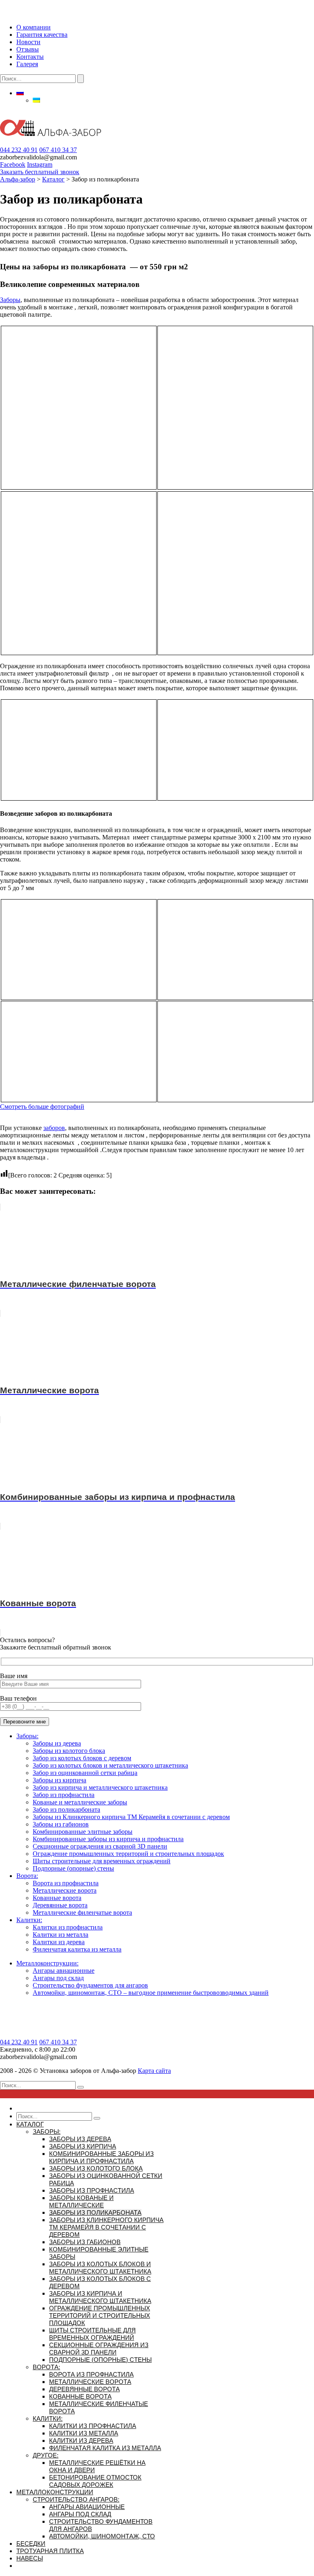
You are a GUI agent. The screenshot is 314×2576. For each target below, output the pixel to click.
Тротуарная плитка (50, 2551)
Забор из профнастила (64, 1795)
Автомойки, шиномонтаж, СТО (102, 2536)
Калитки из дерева (59, 1942)
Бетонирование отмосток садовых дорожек (95, 2481)
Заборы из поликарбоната (95, 2212)
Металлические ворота (65, 1890)
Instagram (40, 164)
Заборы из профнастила (92, 2190)
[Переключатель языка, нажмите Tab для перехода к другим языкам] (20, 93)
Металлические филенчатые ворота (82, 1912)
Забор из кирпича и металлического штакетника (100, 1787)
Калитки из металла (61, 1935)
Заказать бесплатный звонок (40, 172)
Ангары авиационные (64, 1971)
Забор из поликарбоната (66, 1809)
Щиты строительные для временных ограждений (102, 1861)
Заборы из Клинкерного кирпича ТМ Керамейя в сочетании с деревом (131, 1817)
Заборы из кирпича (59, 1780)
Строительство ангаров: (76, 2499)
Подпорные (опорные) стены (73, 1868)
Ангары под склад (58, 1978)
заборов (54, 1128)
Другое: (46, 2455)
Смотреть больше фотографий (42, 1107)
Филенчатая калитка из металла (77, 1949)
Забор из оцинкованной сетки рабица (85, 1773)
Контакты (30, 57)
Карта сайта (154, 2071)
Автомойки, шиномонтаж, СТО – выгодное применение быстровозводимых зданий (151, 1993)
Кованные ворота (57, 1898)
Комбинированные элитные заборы (83, 1832)
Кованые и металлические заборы (80, 1802)
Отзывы (28, 49)
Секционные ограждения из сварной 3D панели (100, 1846)
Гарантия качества (42, 35)
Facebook (13, 164)
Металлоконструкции (55, 2492)
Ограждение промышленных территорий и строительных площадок (128, 1854)
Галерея (27, 64)
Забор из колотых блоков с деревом (82, 1758)
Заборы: (27, 1736)
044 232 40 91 (19, 150)
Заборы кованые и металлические (81, 2201)
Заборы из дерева (57, 1743)
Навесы (30, 2558)
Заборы (10, 300)
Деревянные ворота (60, 1905)
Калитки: (29, 1920)
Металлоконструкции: (47, 1963)
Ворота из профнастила (66, 1883)
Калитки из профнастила (68, 1927)
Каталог (30, 2124)
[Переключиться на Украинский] (36, 100)
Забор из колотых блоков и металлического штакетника (110, 1765)
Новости (28, 42)
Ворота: (27, 1876)
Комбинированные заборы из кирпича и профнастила (108, 1839)
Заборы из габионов (61, 1824)
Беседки (31, 2544)
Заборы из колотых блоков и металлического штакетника (100, 2268)
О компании (34, 27)
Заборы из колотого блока (69, 1751)
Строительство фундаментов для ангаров (90, 1985)
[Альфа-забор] (50, 142)
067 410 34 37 (58, 150)
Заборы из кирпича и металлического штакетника (100, 2297)
